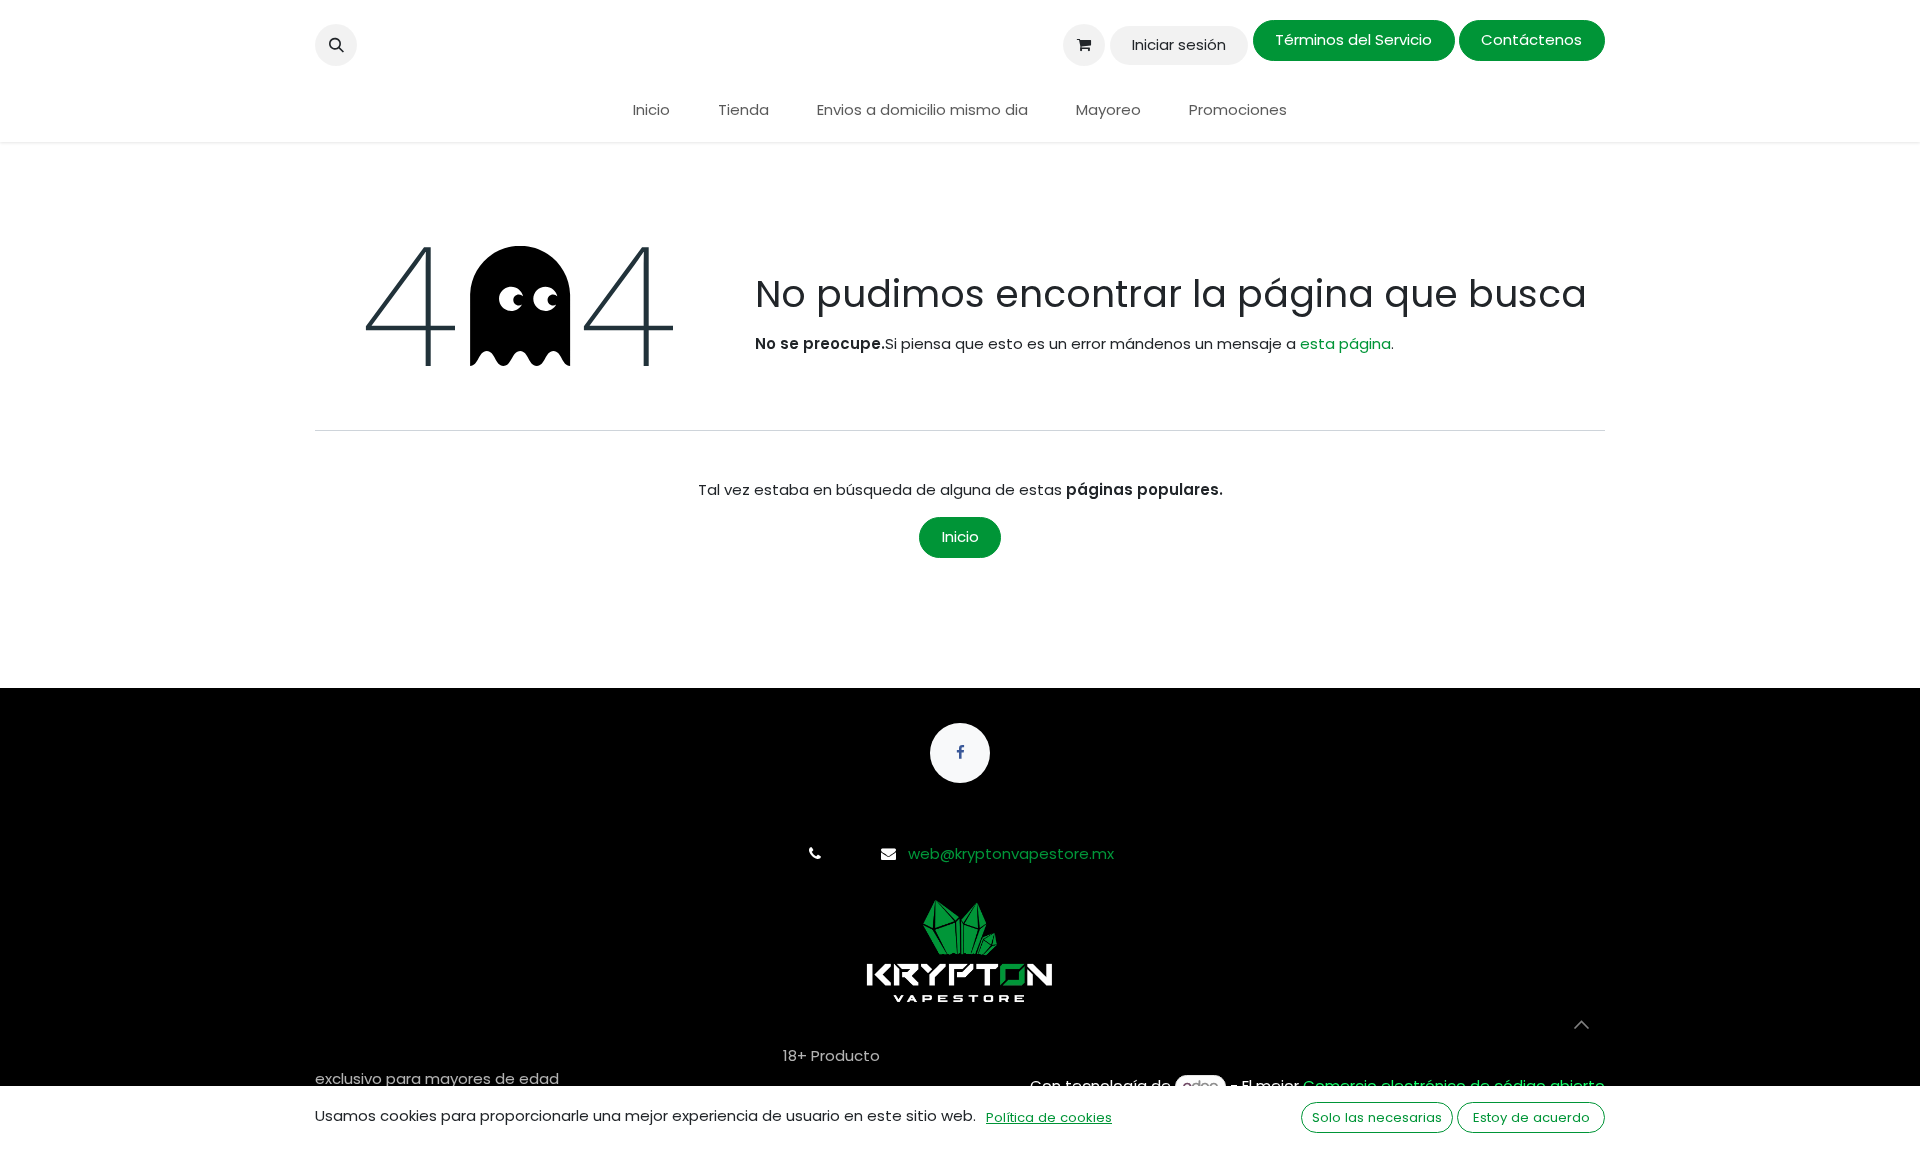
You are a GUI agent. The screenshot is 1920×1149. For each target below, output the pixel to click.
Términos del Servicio (1353, 39)
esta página (1345, 343)
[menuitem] (651, 110)
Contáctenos (1531, 39)
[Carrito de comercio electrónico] (1084, 45)
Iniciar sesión (1179, 44)
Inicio (960, 536)
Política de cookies (1049, 1117)
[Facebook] (960, 753)
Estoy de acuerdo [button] (1531, 1117)
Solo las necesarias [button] (1377, 1117)
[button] (336, 45)
